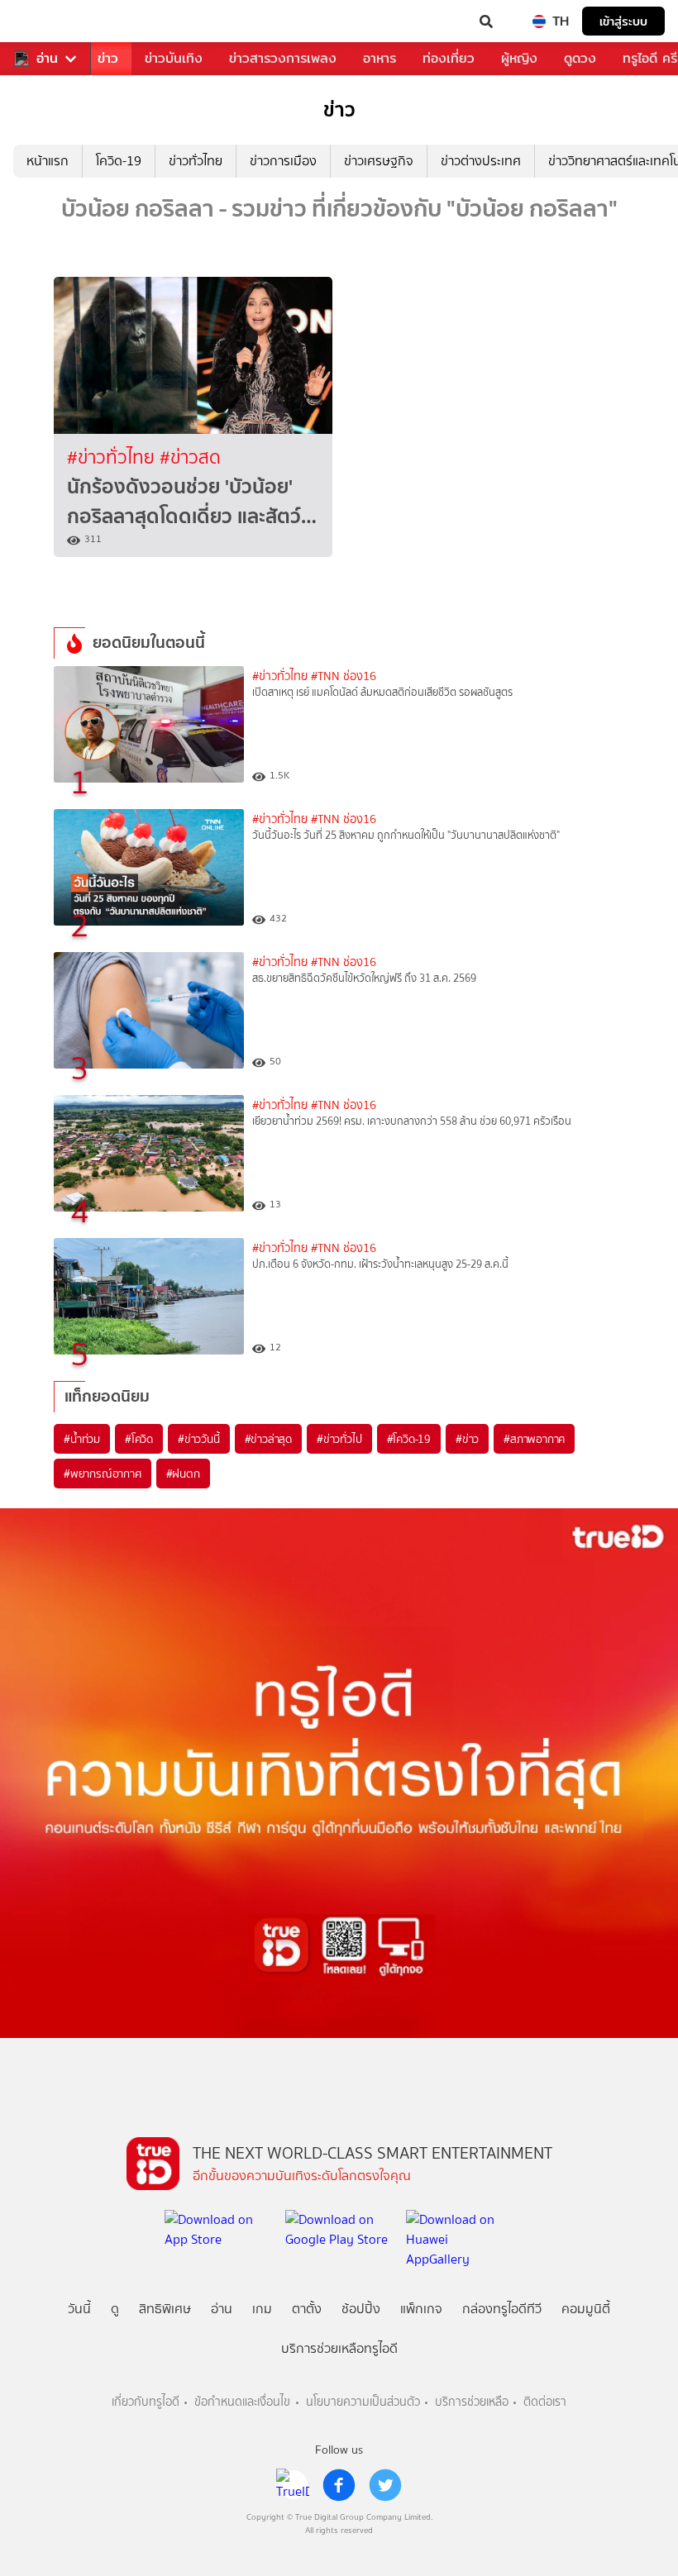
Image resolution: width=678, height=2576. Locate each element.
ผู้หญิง (519, 58)
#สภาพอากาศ (534, 1439)
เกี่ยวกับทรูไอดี (146, 2402)
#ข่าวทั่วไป (339, 1439)
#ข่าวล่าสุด (268, 1439)
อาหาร (380, 58)
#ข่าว (467, 1439)
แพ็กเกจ (421, 2309)
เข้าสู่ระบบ (623, 21)
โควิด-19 (119, 161)
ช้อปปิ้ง (361, 2309)
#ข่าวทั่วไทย (113, 457)
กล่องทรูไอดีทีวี (502, 2309)
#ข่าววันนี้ (199, 1439)
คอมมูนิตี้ (586, 2309)
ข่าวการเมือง (283, 161)
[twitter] (385, 2485)
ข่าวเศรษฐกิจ (379, 161)
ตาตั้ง (307, 2309)
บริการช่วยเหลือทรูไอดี (339, 2348)
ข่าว (108, 58)
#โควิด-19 (409, 1439)
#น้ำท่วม (82, 1439)
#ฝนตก (183, 1474)
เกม (262, 2309)
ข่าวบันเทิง (174, 58)
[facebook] (339, 2485)
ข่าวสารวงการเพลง (283, 58)
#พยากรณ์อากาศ (103, 1474)
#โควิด (139, 1439)
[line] (293, 2485)
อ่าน (47, 59)
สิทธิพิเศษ (165, 2309)
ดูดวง (580, 58)
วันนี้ (79, 2309)
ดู (115, 2309)
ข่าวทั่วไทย (196, 161)
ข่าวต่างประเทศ (481, 161)
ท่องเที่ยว (449, 58)
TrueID (46, 21)
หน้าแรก (48, 161)
